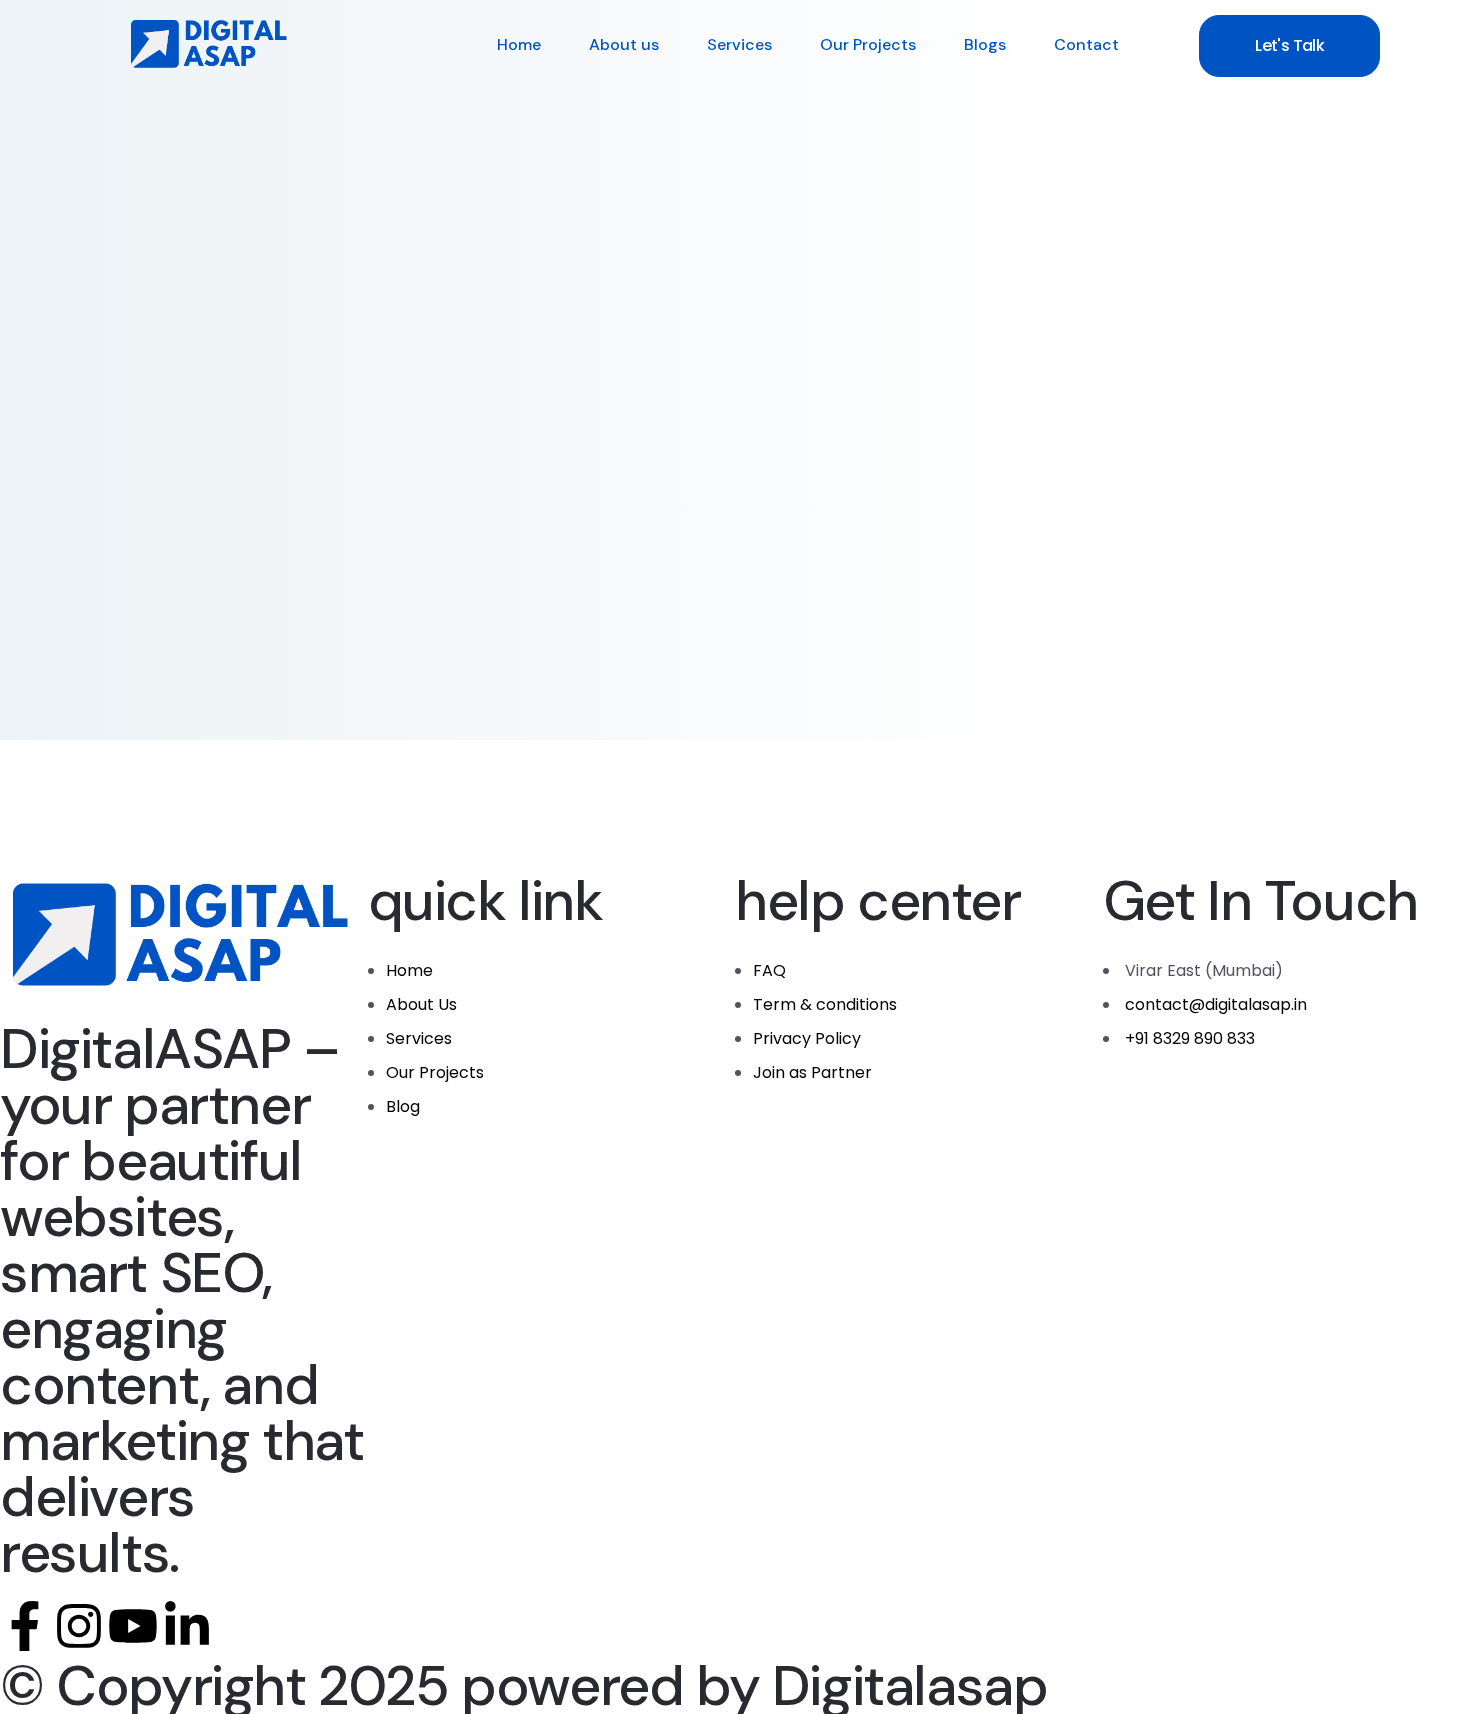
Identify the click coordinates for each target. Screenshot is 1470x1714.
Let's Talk (1289, 45)
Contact (1086, 44)
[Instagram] (79, 1626)
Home (519, 44)
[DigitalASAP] (210, 45)
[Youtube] (133, 1626)
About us (624, 44)
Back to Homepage (244, 543)
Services (739, 44)
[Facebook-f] (25, 1626)
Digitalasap (910, 1686)
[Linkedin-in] (187, 1626)
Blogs (985, 44)
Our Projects (868, 44)
